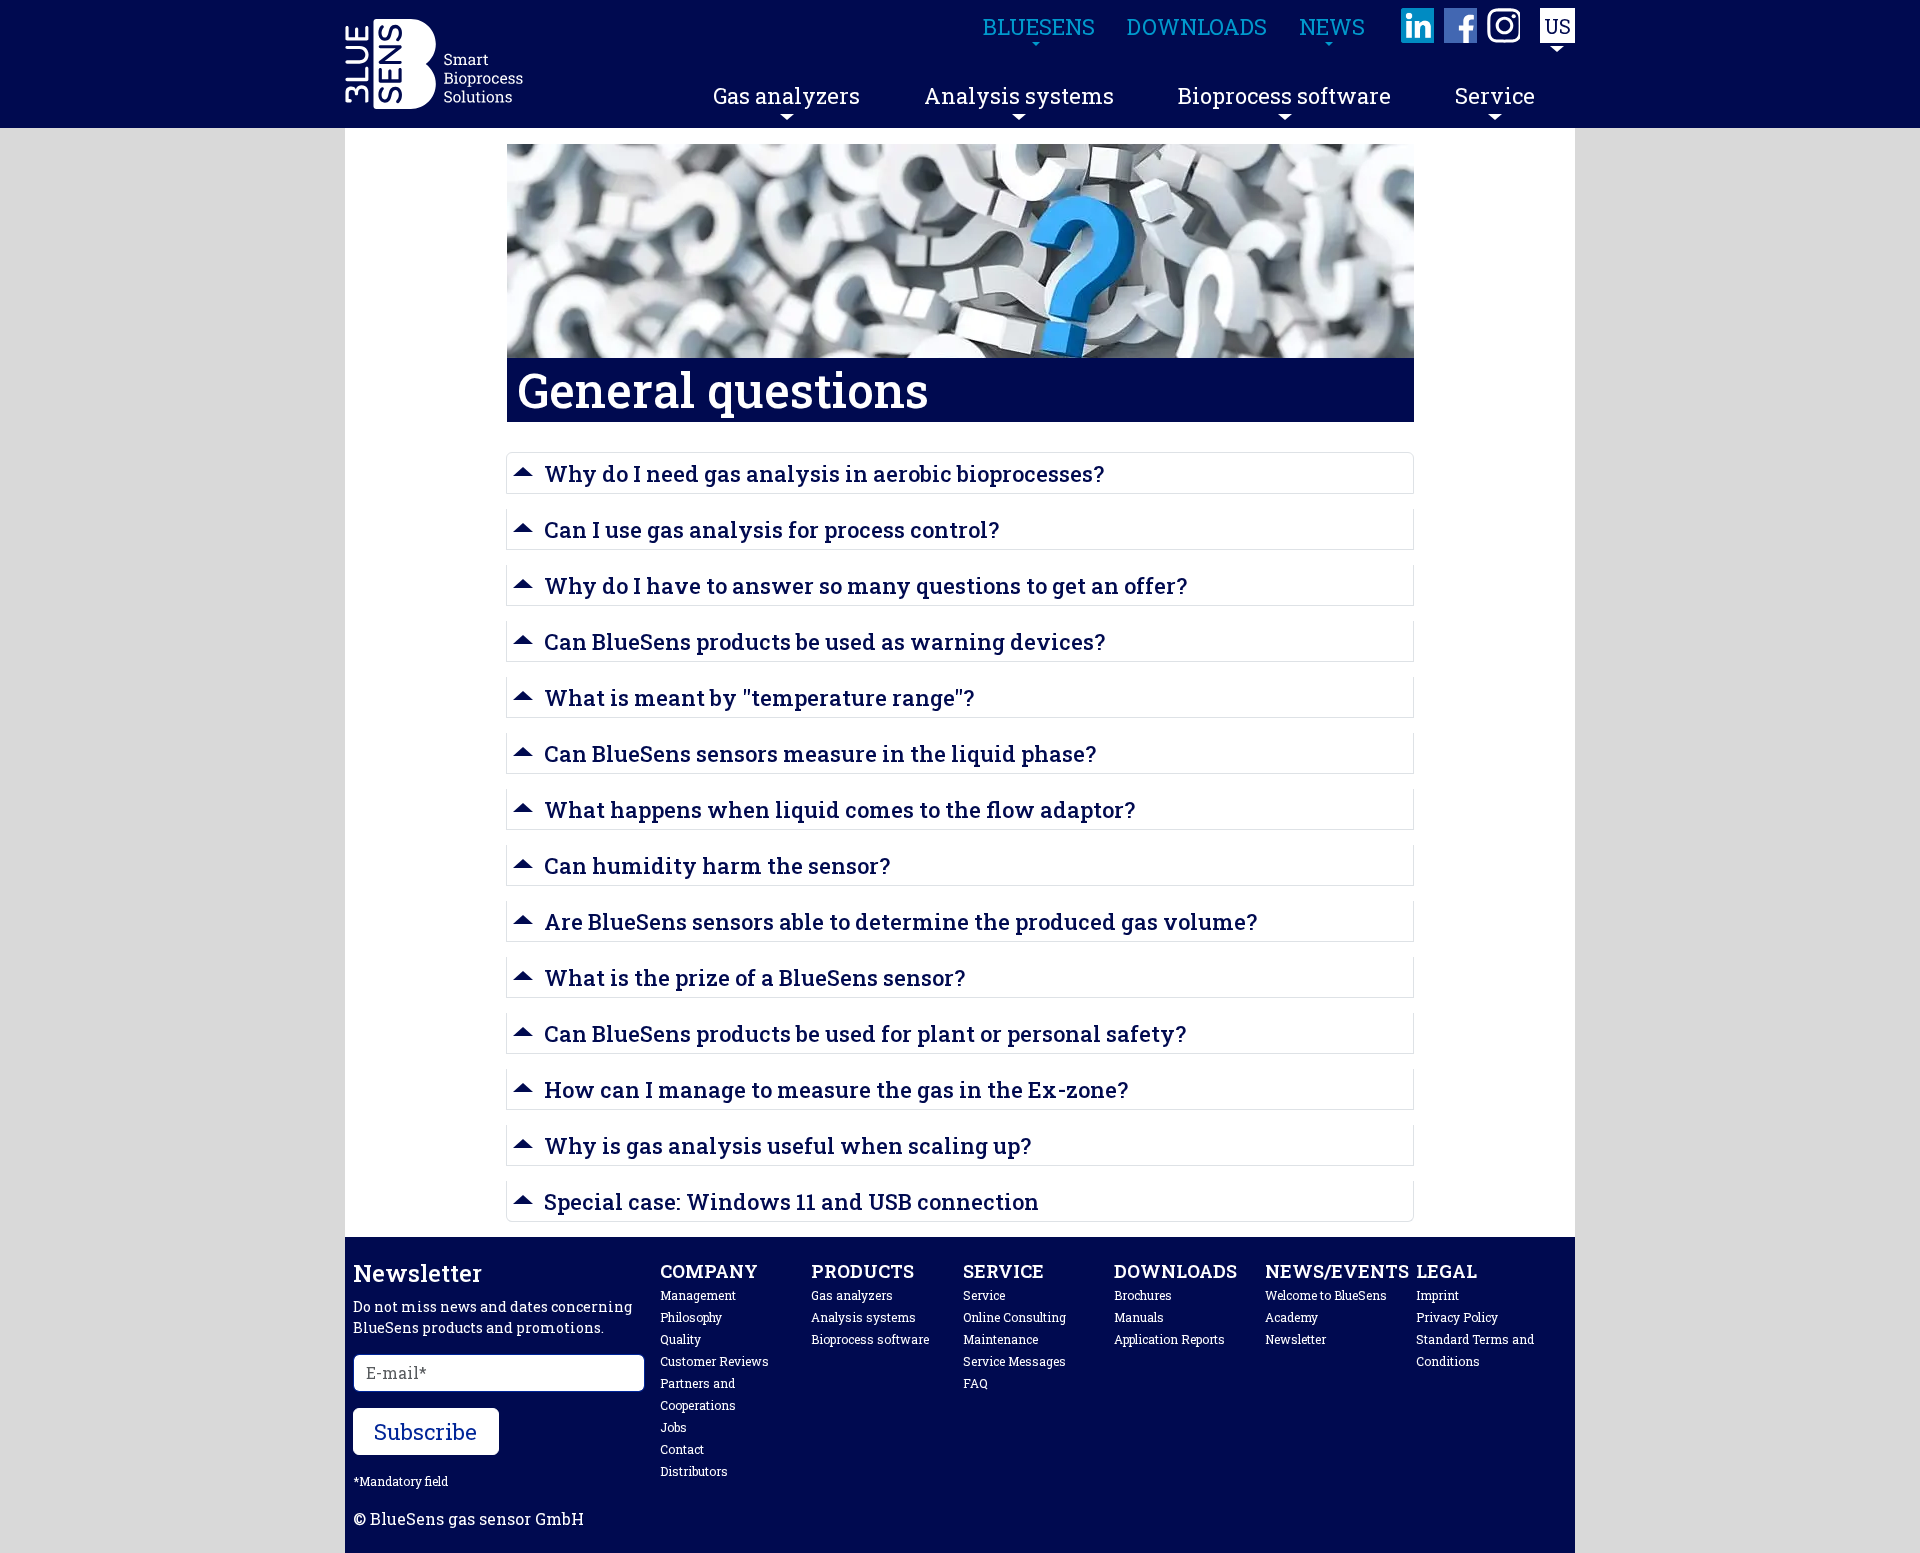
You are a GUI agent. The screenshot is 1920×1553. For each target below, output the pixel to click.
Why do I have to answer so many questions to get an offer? (865, 585)
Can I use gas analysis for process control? (771, 529)
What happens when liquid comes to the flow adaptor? (839, 809)
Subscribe (425, 1431)
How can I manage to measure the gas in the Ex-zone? (836, 1089)
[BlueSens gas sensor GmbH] (434, 64)
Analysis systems (1019, 95)
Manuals (1139, 1317)
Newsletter (1295, 1339)
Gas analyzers (786, 95)
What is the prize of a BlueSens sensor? (754, 977)
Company (709, 1271)
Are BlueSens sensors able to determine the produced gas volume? (900, 921)
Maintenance (1000, 1339)
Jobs (673, 1427)
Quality (680, 1339)
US (1557, 26)
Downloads (1175, 1271)
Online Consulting (1014, 1317)
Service (1495, 95)
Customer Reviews (714, 1361)
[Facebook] (1461, 25)
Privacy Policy (1457, 1317)
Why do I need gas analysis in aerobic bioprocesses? (824, 473)
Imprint (1437, 1295)
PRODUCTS (862, 1271)
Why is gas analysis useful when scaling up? (787, 1145)
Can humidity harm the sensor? (717, 865)
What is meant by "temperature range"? (759, 697)
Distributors (694, 1471)
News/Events (1337, 1271)
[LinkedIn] (1418, 25)
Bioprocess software (1284, 95)
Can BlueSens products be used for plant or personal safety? (865, 1033)
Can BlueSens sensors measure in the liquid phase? (820, 753)
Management (698, 1295)
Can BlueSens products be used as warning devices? (824, 641)
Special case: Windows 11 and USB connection (791, 1201)
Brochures (1143, 1295)
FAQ (975, 1383)
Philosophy (691, 1317)
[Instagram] (1504, 25)
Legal (1446, 1271)
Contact (682, 1449)
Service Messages (1014, 1361)
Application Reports (1169, 1339)
